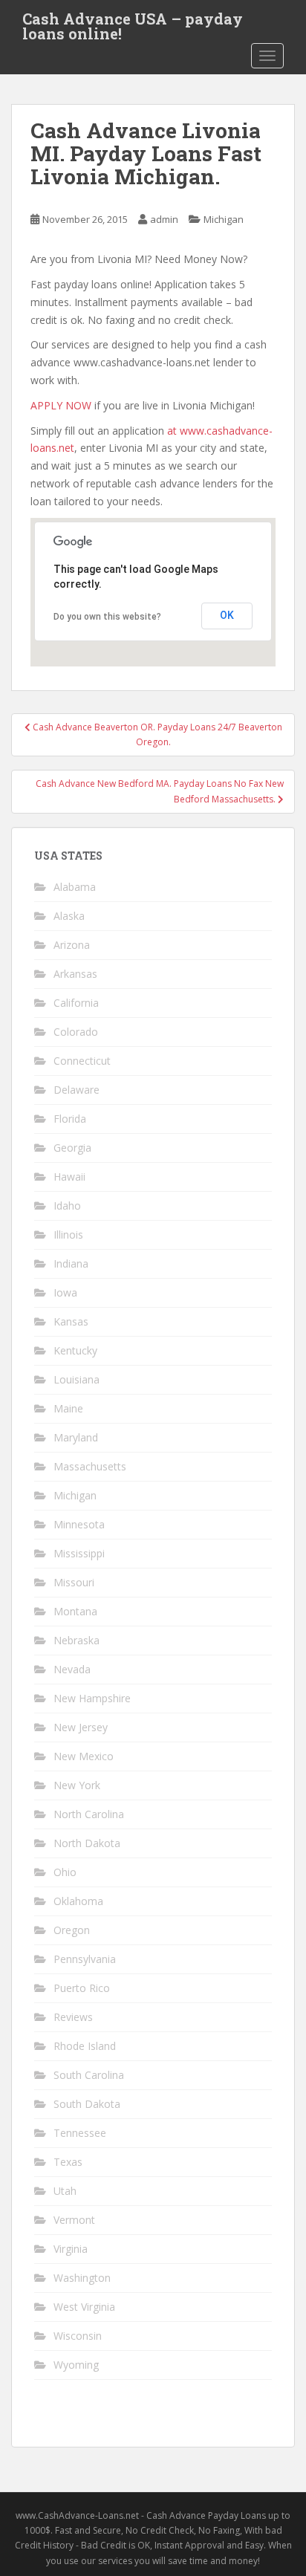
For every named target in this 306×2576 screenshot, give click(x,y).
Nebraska (76, 1640)
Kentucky (75, 1350)
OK (227, 615)
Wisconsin (78, 2336)
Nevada (72, 1669)
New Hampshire (92, 1698)
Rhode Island (85, 2046)
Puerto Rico (82, 1988)
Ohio (65, 1872)
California (76, 1003)
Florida (70, 1119)
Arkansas (75, 974)
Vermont (74, 2220)
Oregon (72, 1930)
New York (77, 1785)
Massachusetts (90, 1466)
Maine (68, 1408)
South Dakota (87, 2104)
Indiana (71, 1263)
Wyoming (76, 2365)
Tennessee (80, 2133)
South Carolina (89, 2075)
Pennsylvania (85, 1959)
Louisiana (76, 1379)
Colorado (76, 1032)
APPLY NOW (61, 405)
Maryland (76, 1437)
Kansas (71, 1321)
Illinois (68, 1235)
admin (164, 219)
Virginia (71, 2249)
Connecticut (82, 1061)
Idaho (67, 1206)
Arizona (72, 945)
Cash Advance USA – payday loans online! (133, 23)
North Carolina (89, 1814)
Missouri (74, 1582)
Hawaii (69, 1177)
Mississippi (79, 1553)
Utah (65, 2191)
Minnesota (79, 1524)
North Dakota (87, 1843)
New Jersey (81, 1727)
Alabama (75, 887)
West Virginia (84, 2307)
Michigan (224, 219)
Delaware (76, 1090)
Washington (82, 2278)
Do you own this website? (107, 617)
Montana (75, 1611)
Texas (68, 2162)
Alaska (69, 916)
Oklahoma (78, 1901)
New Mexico (84, 1756)
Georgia (72, 1148)
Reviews (73, 2017)
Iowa (65, 1292)
